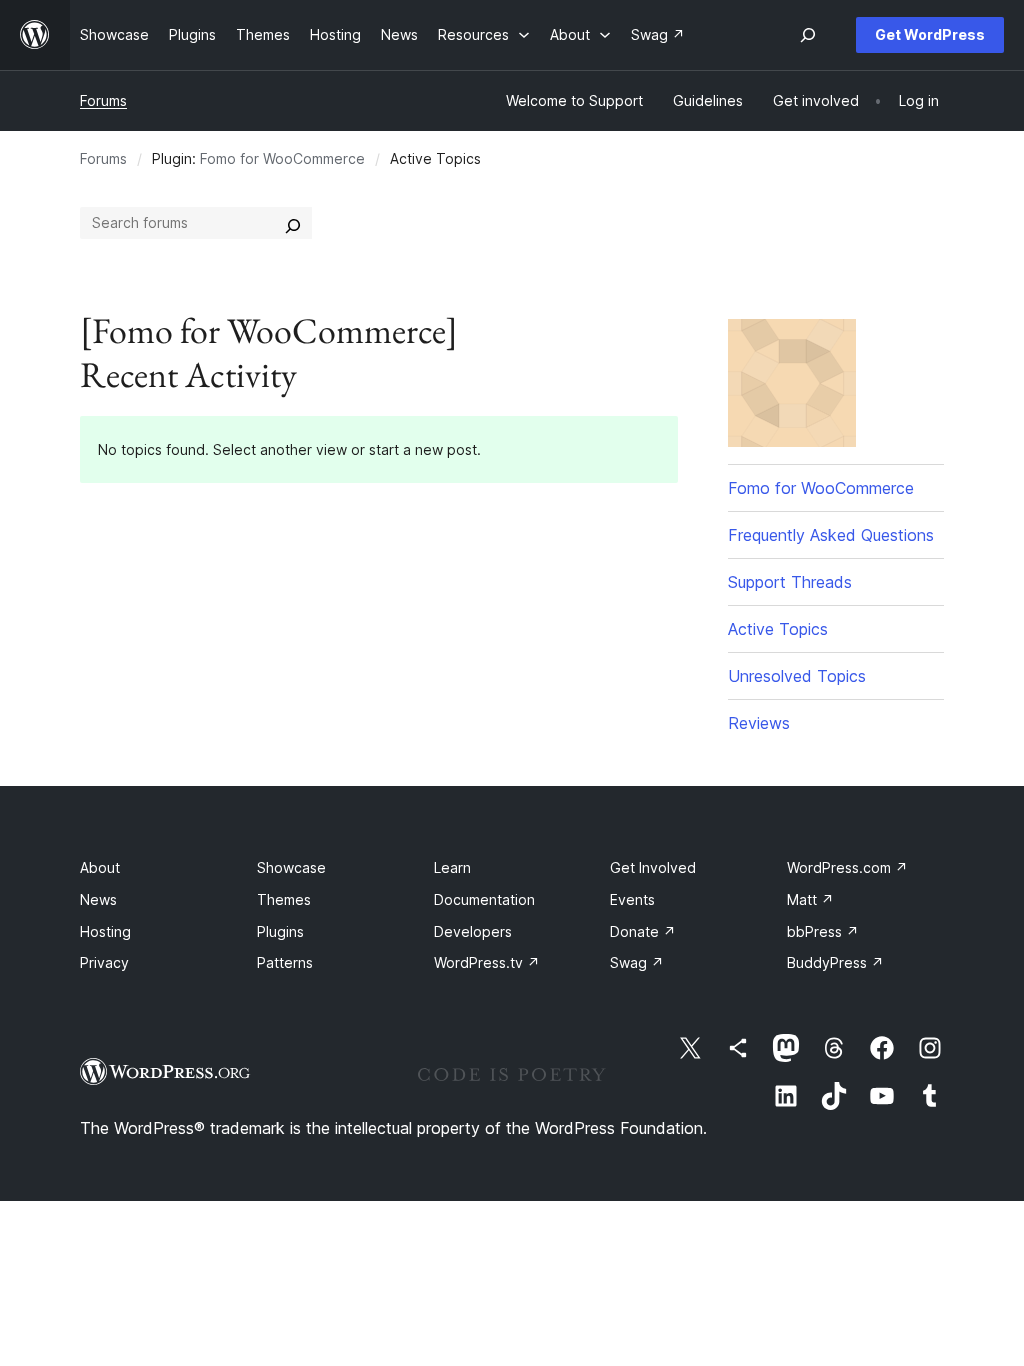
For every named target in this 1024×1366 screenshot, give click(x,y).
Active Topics (778, 629)
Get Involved (653, 867)
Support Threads (790, 582)
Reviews (759, 723)
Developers (473, 931)
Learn (452, 867)
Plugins (280, 931)
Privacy (104, 962)
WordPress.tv (487, 962)
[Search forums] (293, 223)
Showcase (291, 867)
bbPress (823, 931)
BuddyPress (835, 962)
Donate (643, 931)
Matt (810, 899)
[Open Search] (808, 35)
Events (632, 899)
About (100, 867)
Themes (284, 899)
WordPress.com (847, 867)
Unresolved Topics (797, 676)
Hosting (105, 931)
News (98, 899)
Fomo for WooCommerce (282, 158)
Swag (637, 962)
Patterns (285, 962)
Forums (103, 100)
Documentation (484, 899)
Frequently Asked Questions (831, 535)
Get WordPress (930, 34)
